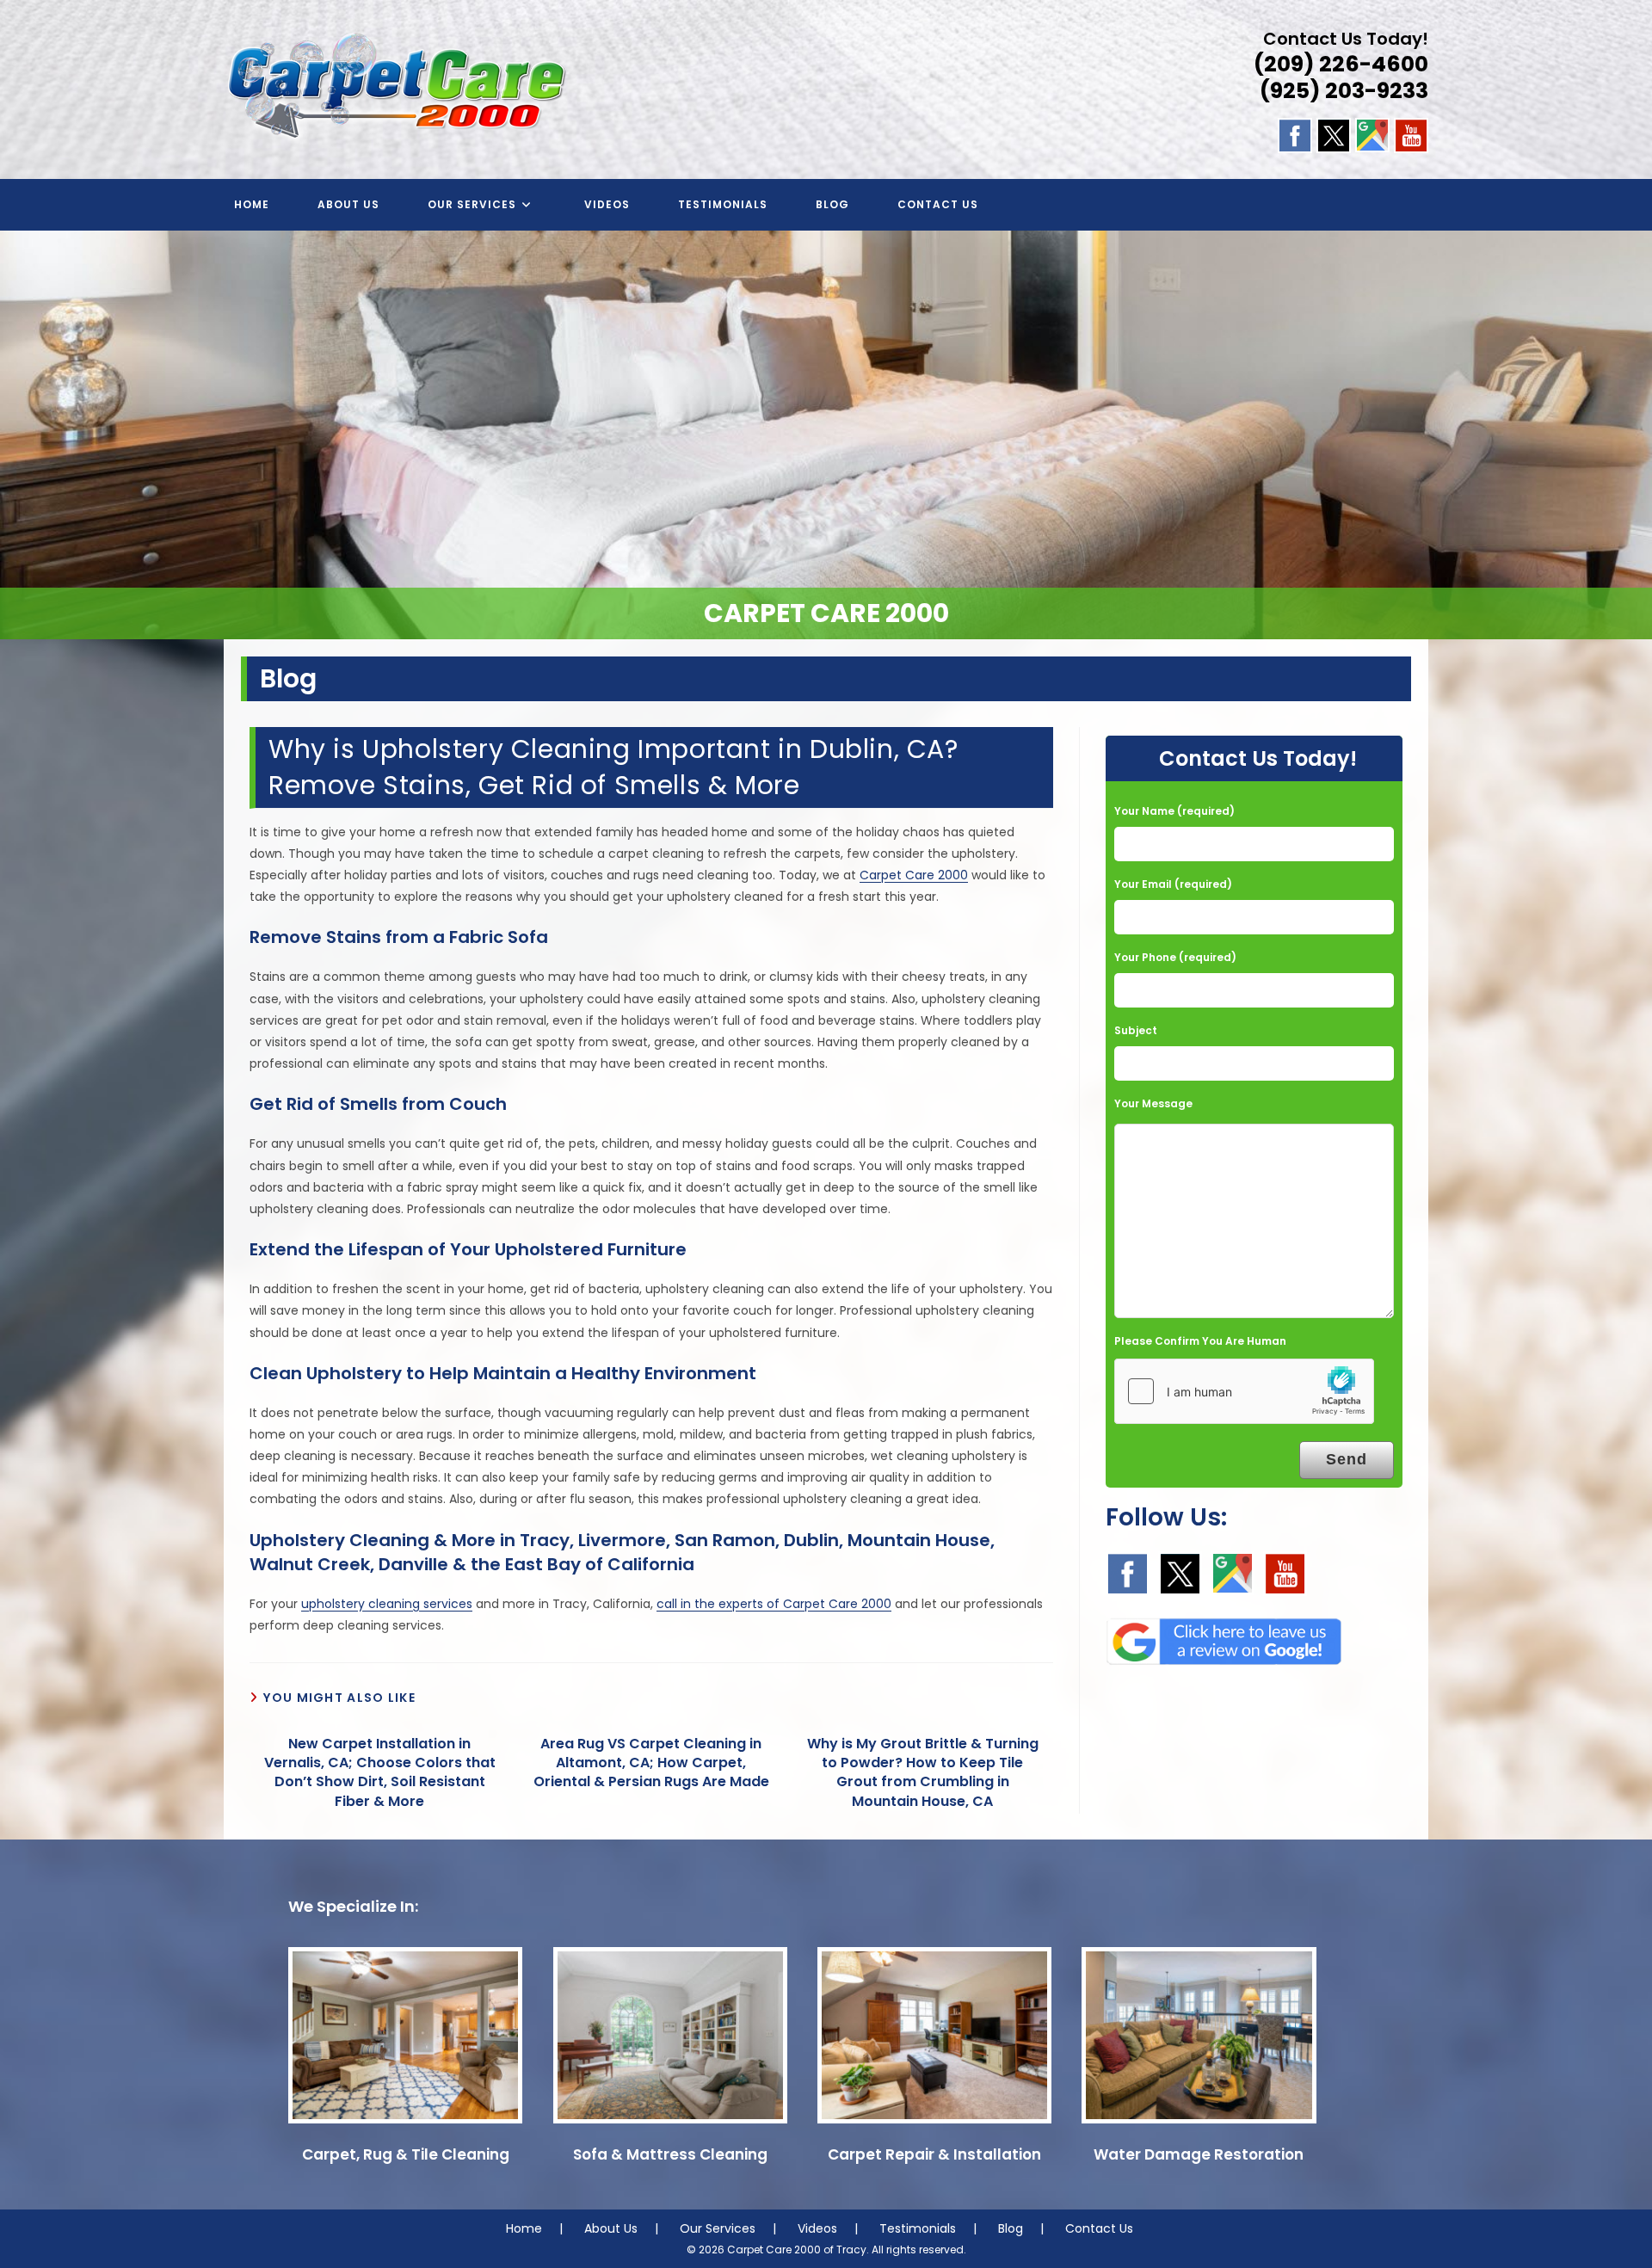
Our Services (718, 2228)
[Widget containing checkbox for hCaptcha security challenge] (1244, 1391)
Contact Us (1099, 2228)
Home (524, 2228)
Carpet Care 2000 (914, 875)
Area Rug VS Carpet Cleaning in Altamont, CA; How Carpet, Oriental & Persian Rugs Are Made (651, 1763)
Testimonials (918, 2228)
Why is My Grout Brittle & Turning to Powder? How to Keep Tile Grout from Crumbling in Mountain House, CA (923, 1773)
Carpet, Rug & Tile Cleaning (406, 2154)
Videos (817, 2228)
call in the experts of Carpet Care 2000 (774, 1604)
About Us (611, 2228)
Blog (1011, 2228)
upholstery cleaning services (387, 1604)
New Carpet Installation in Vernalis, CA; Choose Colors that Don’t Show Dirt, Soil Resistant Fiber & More (380, 1773)
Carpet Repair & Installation (934, 2154)
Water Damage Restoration (1199, 2154)
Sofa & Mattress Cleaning (670, 2154)
